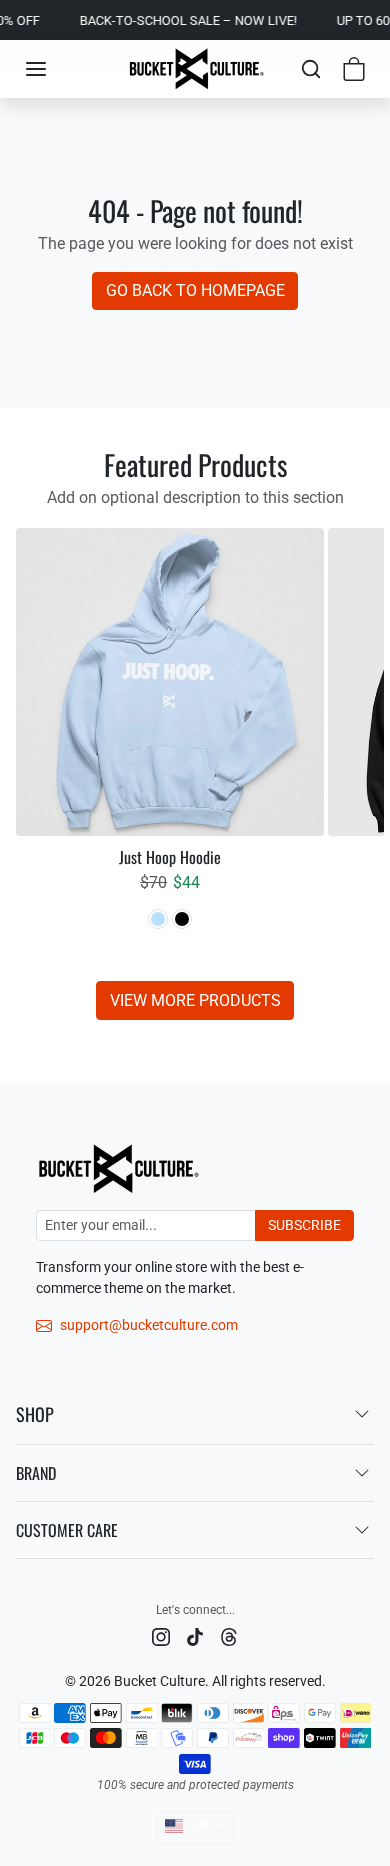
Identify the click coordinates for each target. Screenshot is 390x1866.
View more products (195, 1000)
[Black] (182, 919)
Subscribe (304, 1225)
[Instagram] (161, 1636)
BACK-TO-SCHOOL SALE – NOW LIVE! (179, 20)
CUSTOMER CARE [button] (67, 1530)
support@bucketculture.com (149, 1325)
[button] (36, 69)
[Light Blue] (158, 919)
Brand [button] (36, 1473)
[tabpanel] (195, 773)
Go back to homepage (195, 290)
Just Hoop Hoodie (170, 857)
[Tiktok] (195, 1636)
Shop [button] (35, 1414)
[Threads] (229, 1636)
